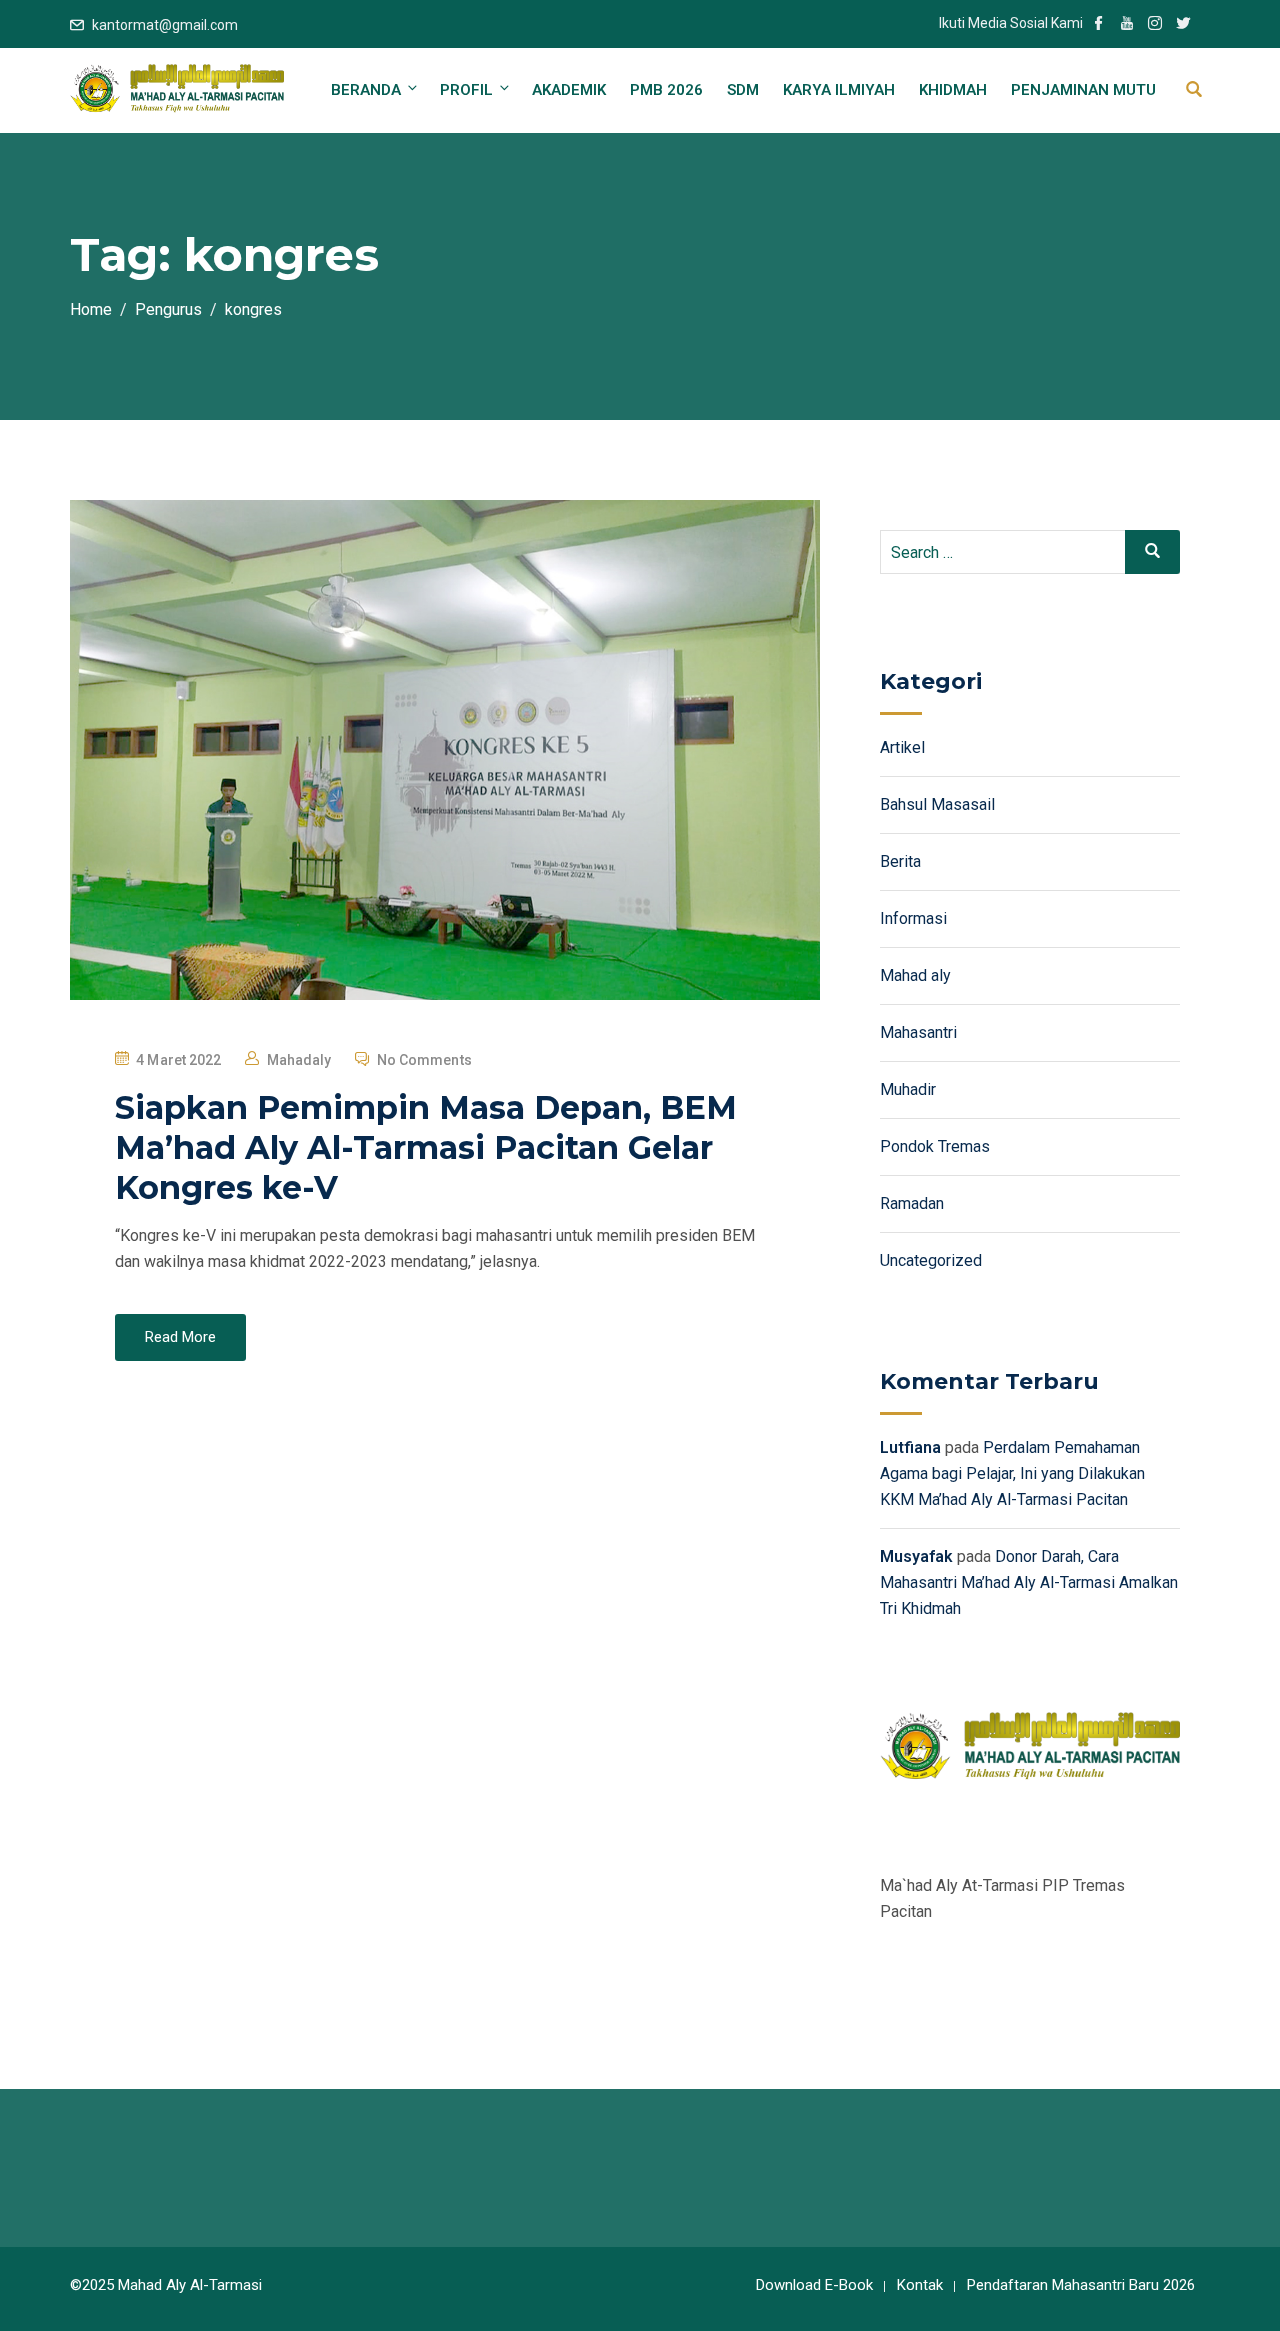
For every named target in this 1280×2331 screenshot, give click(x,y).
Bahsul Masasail (937, 804)
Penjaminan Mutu (1083, 90)
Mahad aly (915, 975)
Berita (900, 861)
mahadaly (299, 1060)
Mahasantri (918, 1032)
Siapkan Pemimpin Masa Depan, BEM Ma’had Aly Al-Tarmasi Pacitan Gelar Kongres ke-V (426, 1147)
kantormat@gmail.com (165, 25)
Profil (466, 90)
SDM (743, 90)
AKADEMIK (569, 90)
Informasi (913, 918)
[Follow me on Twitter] (1183, 25)
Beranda (366, 90)
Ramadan (912, 1203)
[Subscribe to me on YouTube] (1127, 25)
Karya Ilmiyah (839, 90)
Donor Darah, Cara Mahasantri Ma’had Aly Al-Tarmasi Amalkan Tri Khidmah (1029, 1582)
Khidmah (953, 90)
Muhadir (908, 1089)
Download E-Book (814, 2285)
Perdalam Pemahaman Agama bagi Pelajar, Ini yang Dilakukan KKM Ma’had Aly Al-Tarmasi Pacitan (1012, 1473)
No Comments (424, 1060)
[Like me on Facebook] (1099, 25)
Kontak (920, 2285)
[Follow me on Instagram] (1155, 25)
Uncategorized (931, 1260)
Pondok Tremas (935, 1146)
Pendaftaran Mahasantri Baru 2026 (1081, 2285)
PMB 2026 (666, 90)
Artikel (902, 747)
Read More (180, 1337)
